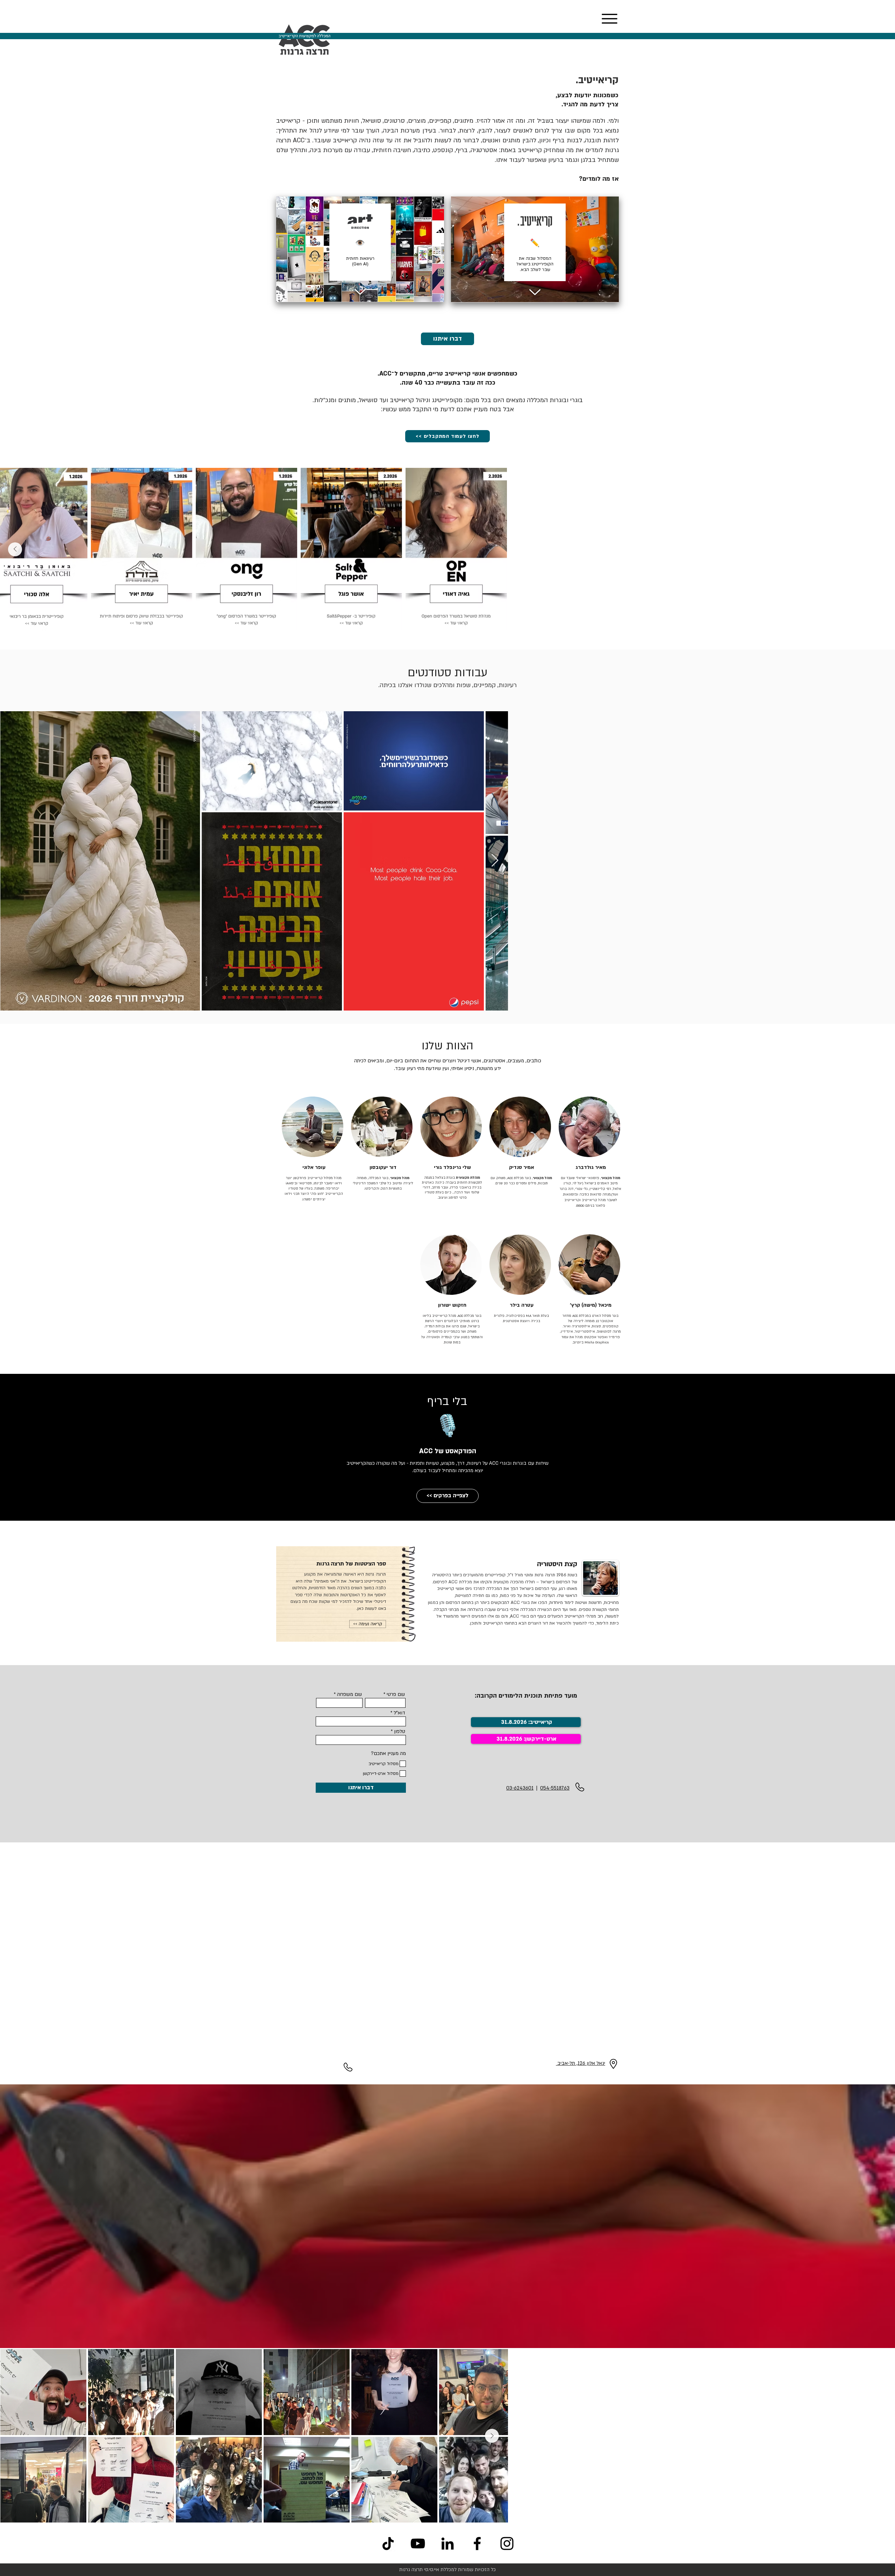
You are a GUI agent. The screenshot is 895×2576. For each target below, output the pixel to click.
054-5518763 (555, 1788)
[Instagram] (507, 2543)
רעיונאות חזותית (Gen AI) (360, 261)
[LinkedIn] (447, 2543)
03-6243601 (520, 1788)
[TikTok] (388, 2543)
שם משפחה (349, 1694)
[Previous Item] (880, 549)
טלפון (400, 1732)
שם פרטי (396, 1694)
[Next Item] (15, 549)
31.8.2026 (509, 1739)
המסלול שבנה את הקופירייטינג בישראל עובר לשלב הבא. (535, 264)
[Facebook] (477, 2543)
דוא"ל (399, 1713)
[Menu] (609, 19)
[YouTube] (418, 2543)
